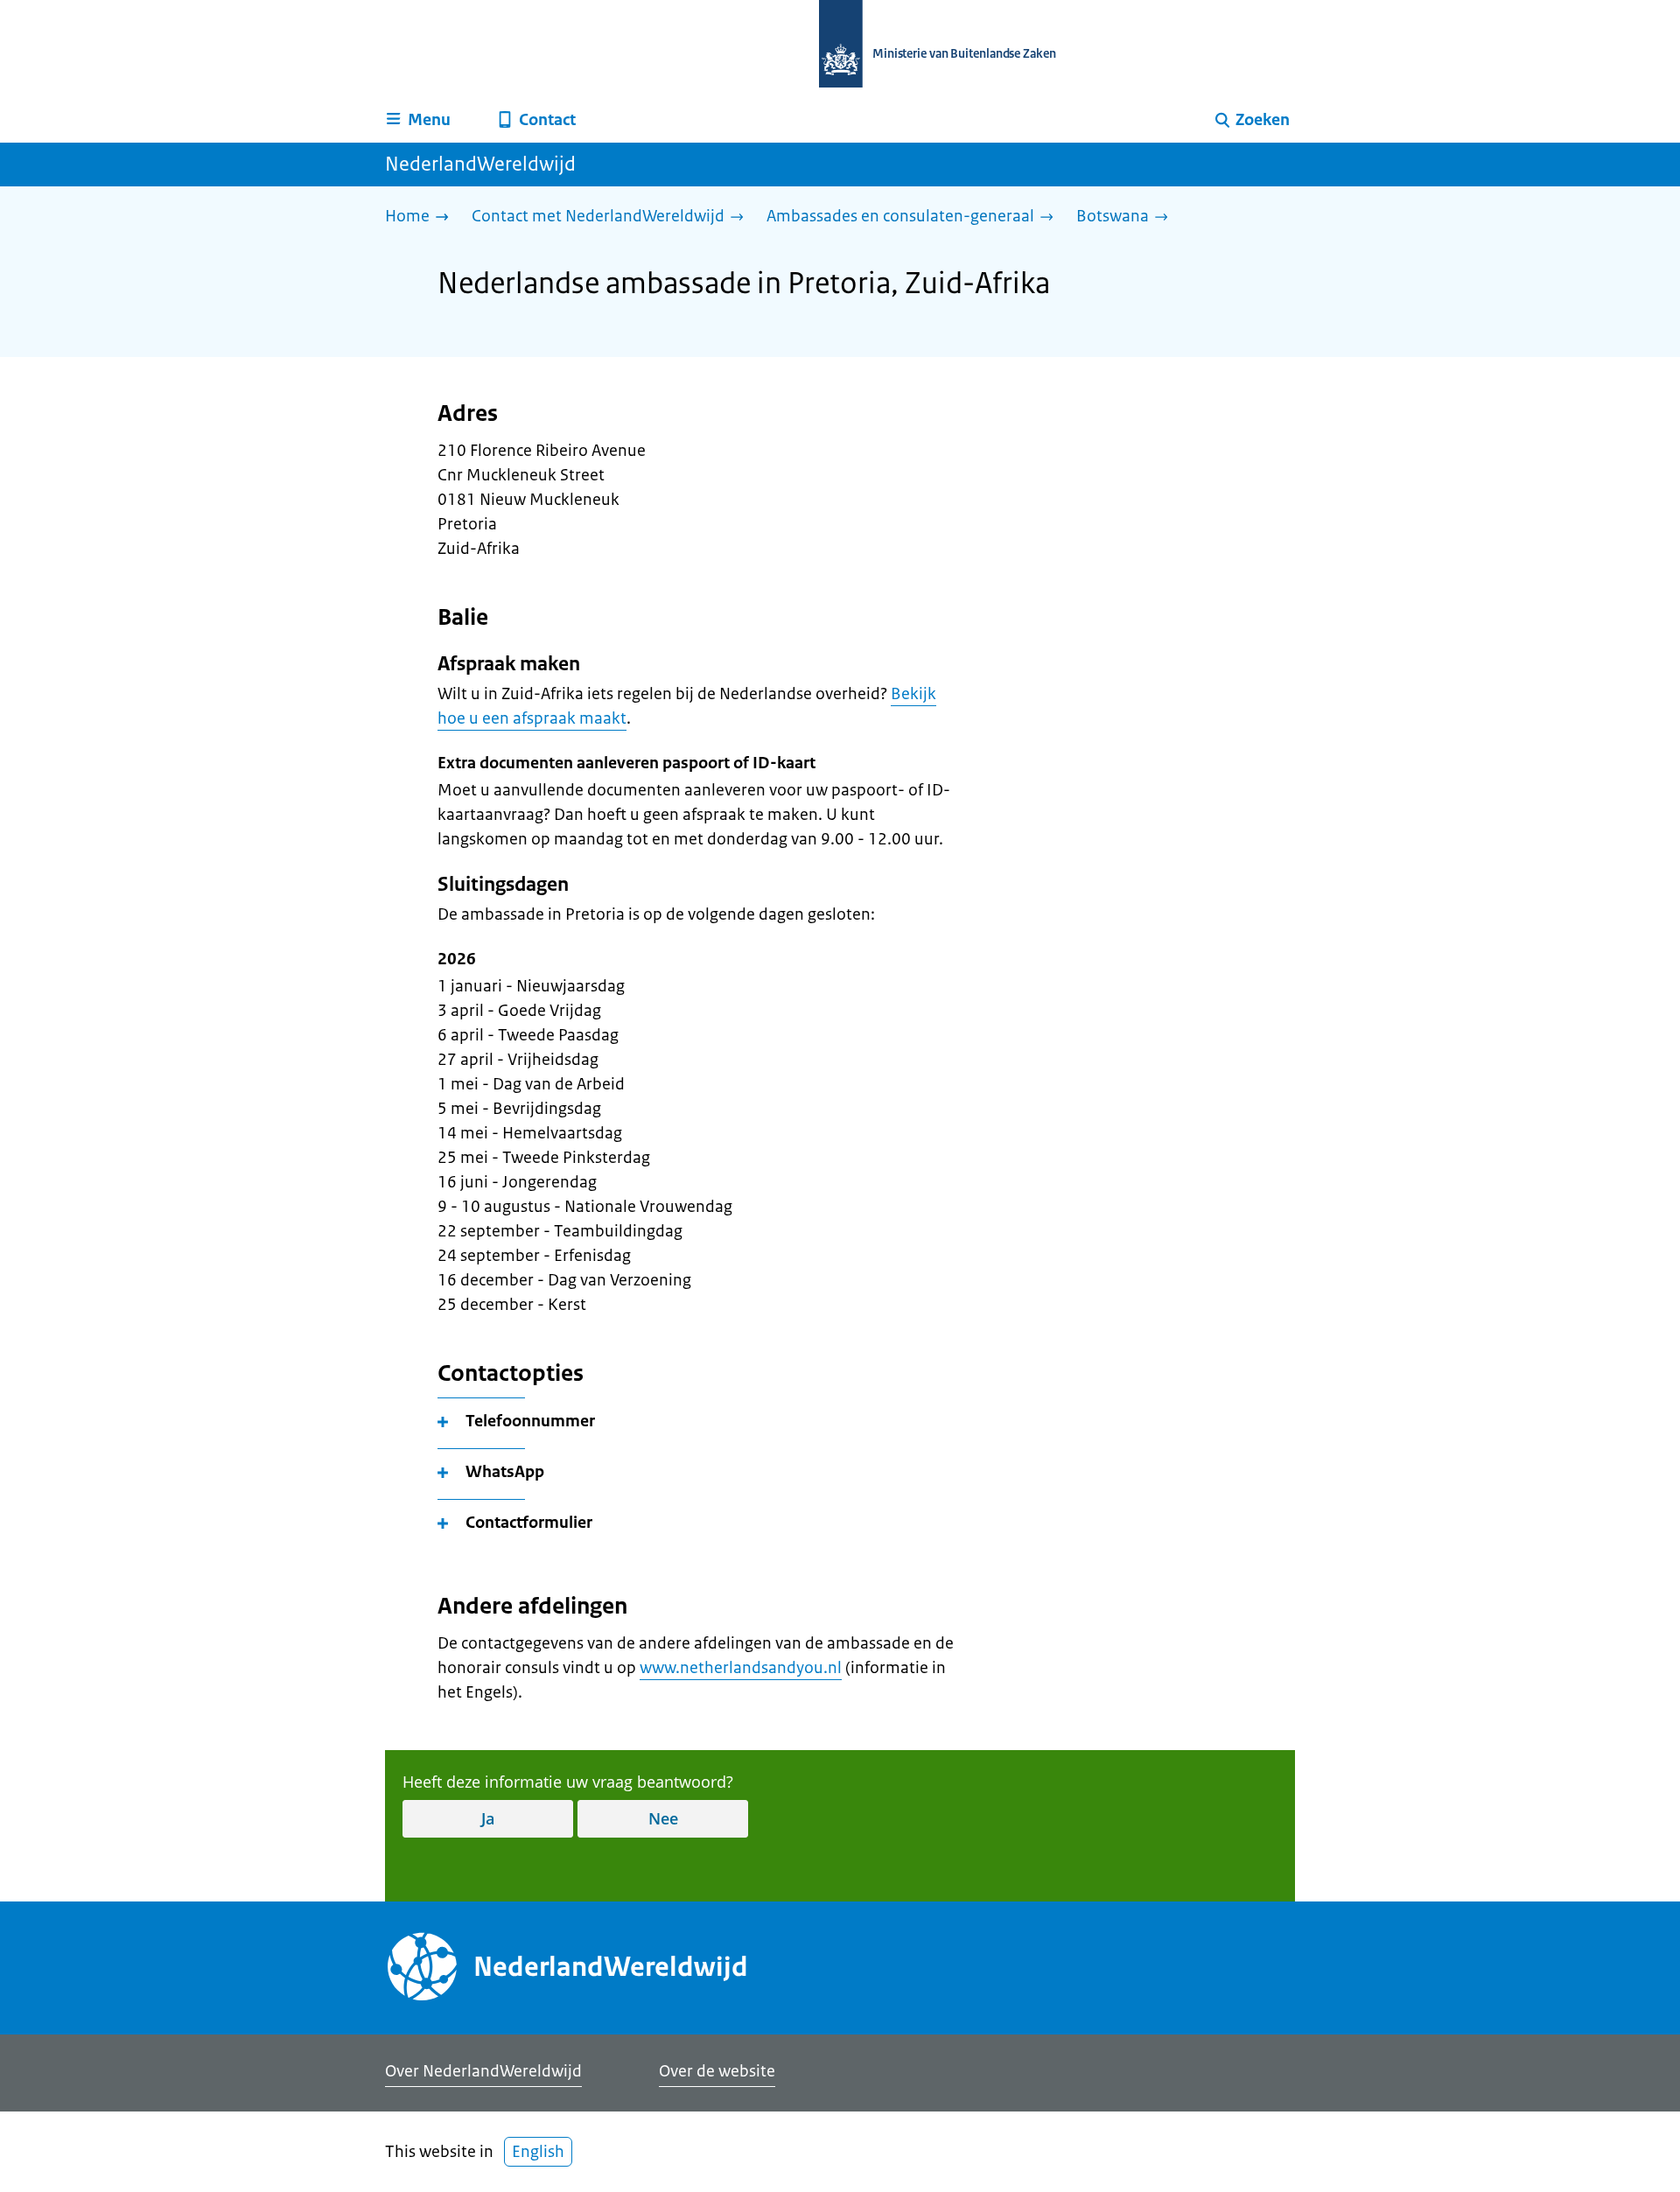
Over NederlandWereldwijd (483, 2071)
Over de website (717, 2071)
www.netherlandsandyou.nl (741, 1668)
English (538, 2152)
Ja (488, 1818)
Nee (663, 1818)
